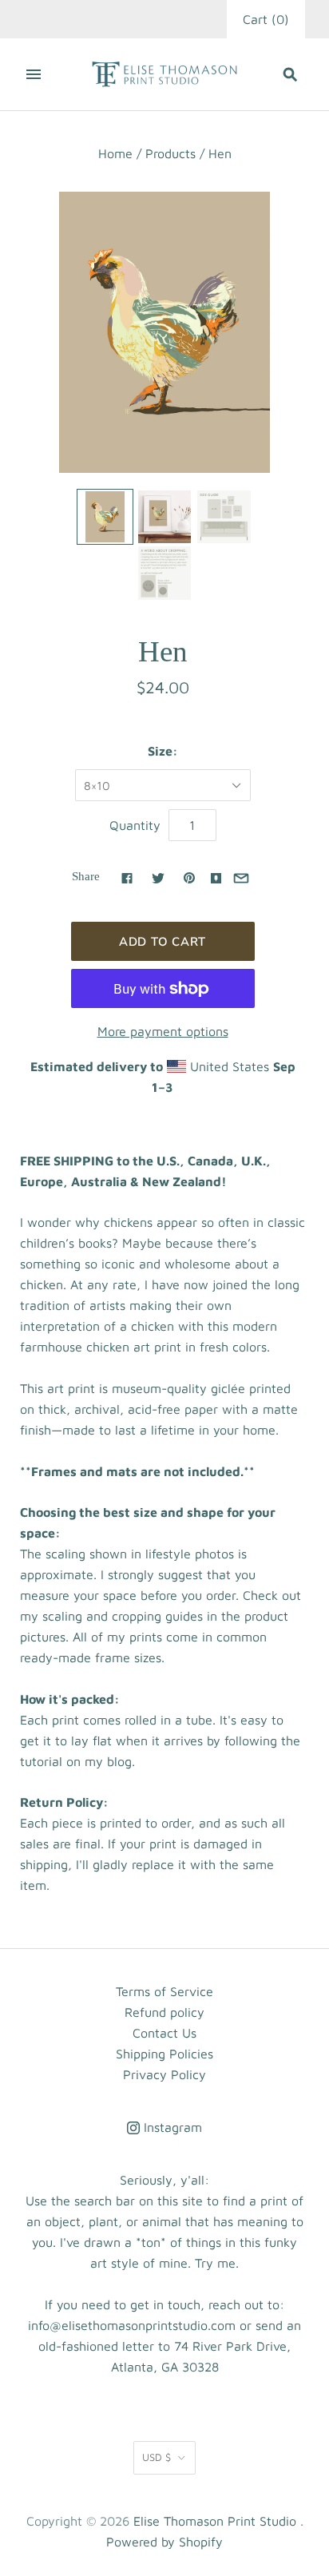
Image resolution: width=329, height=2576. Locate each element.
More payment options (163, 1031)
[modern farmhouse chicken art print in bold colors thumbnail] (105, 517)
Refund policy (164, 2012)
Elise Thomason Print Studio (215, 2521)
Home (115, 153)
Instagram (171, 2127)
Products (170, 153)
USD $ (157, 2457)
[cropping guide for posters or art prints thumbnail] (164, 573)
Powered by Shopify (164, 2542)
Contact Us (164, 2033)
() (266, 19)
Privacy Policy (164, 2074)
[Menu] (34, 74)
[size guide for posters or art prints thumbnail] (224, 517)
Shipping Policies (164, 2054)
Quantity (135, 825)
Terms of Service (164, 1991)
